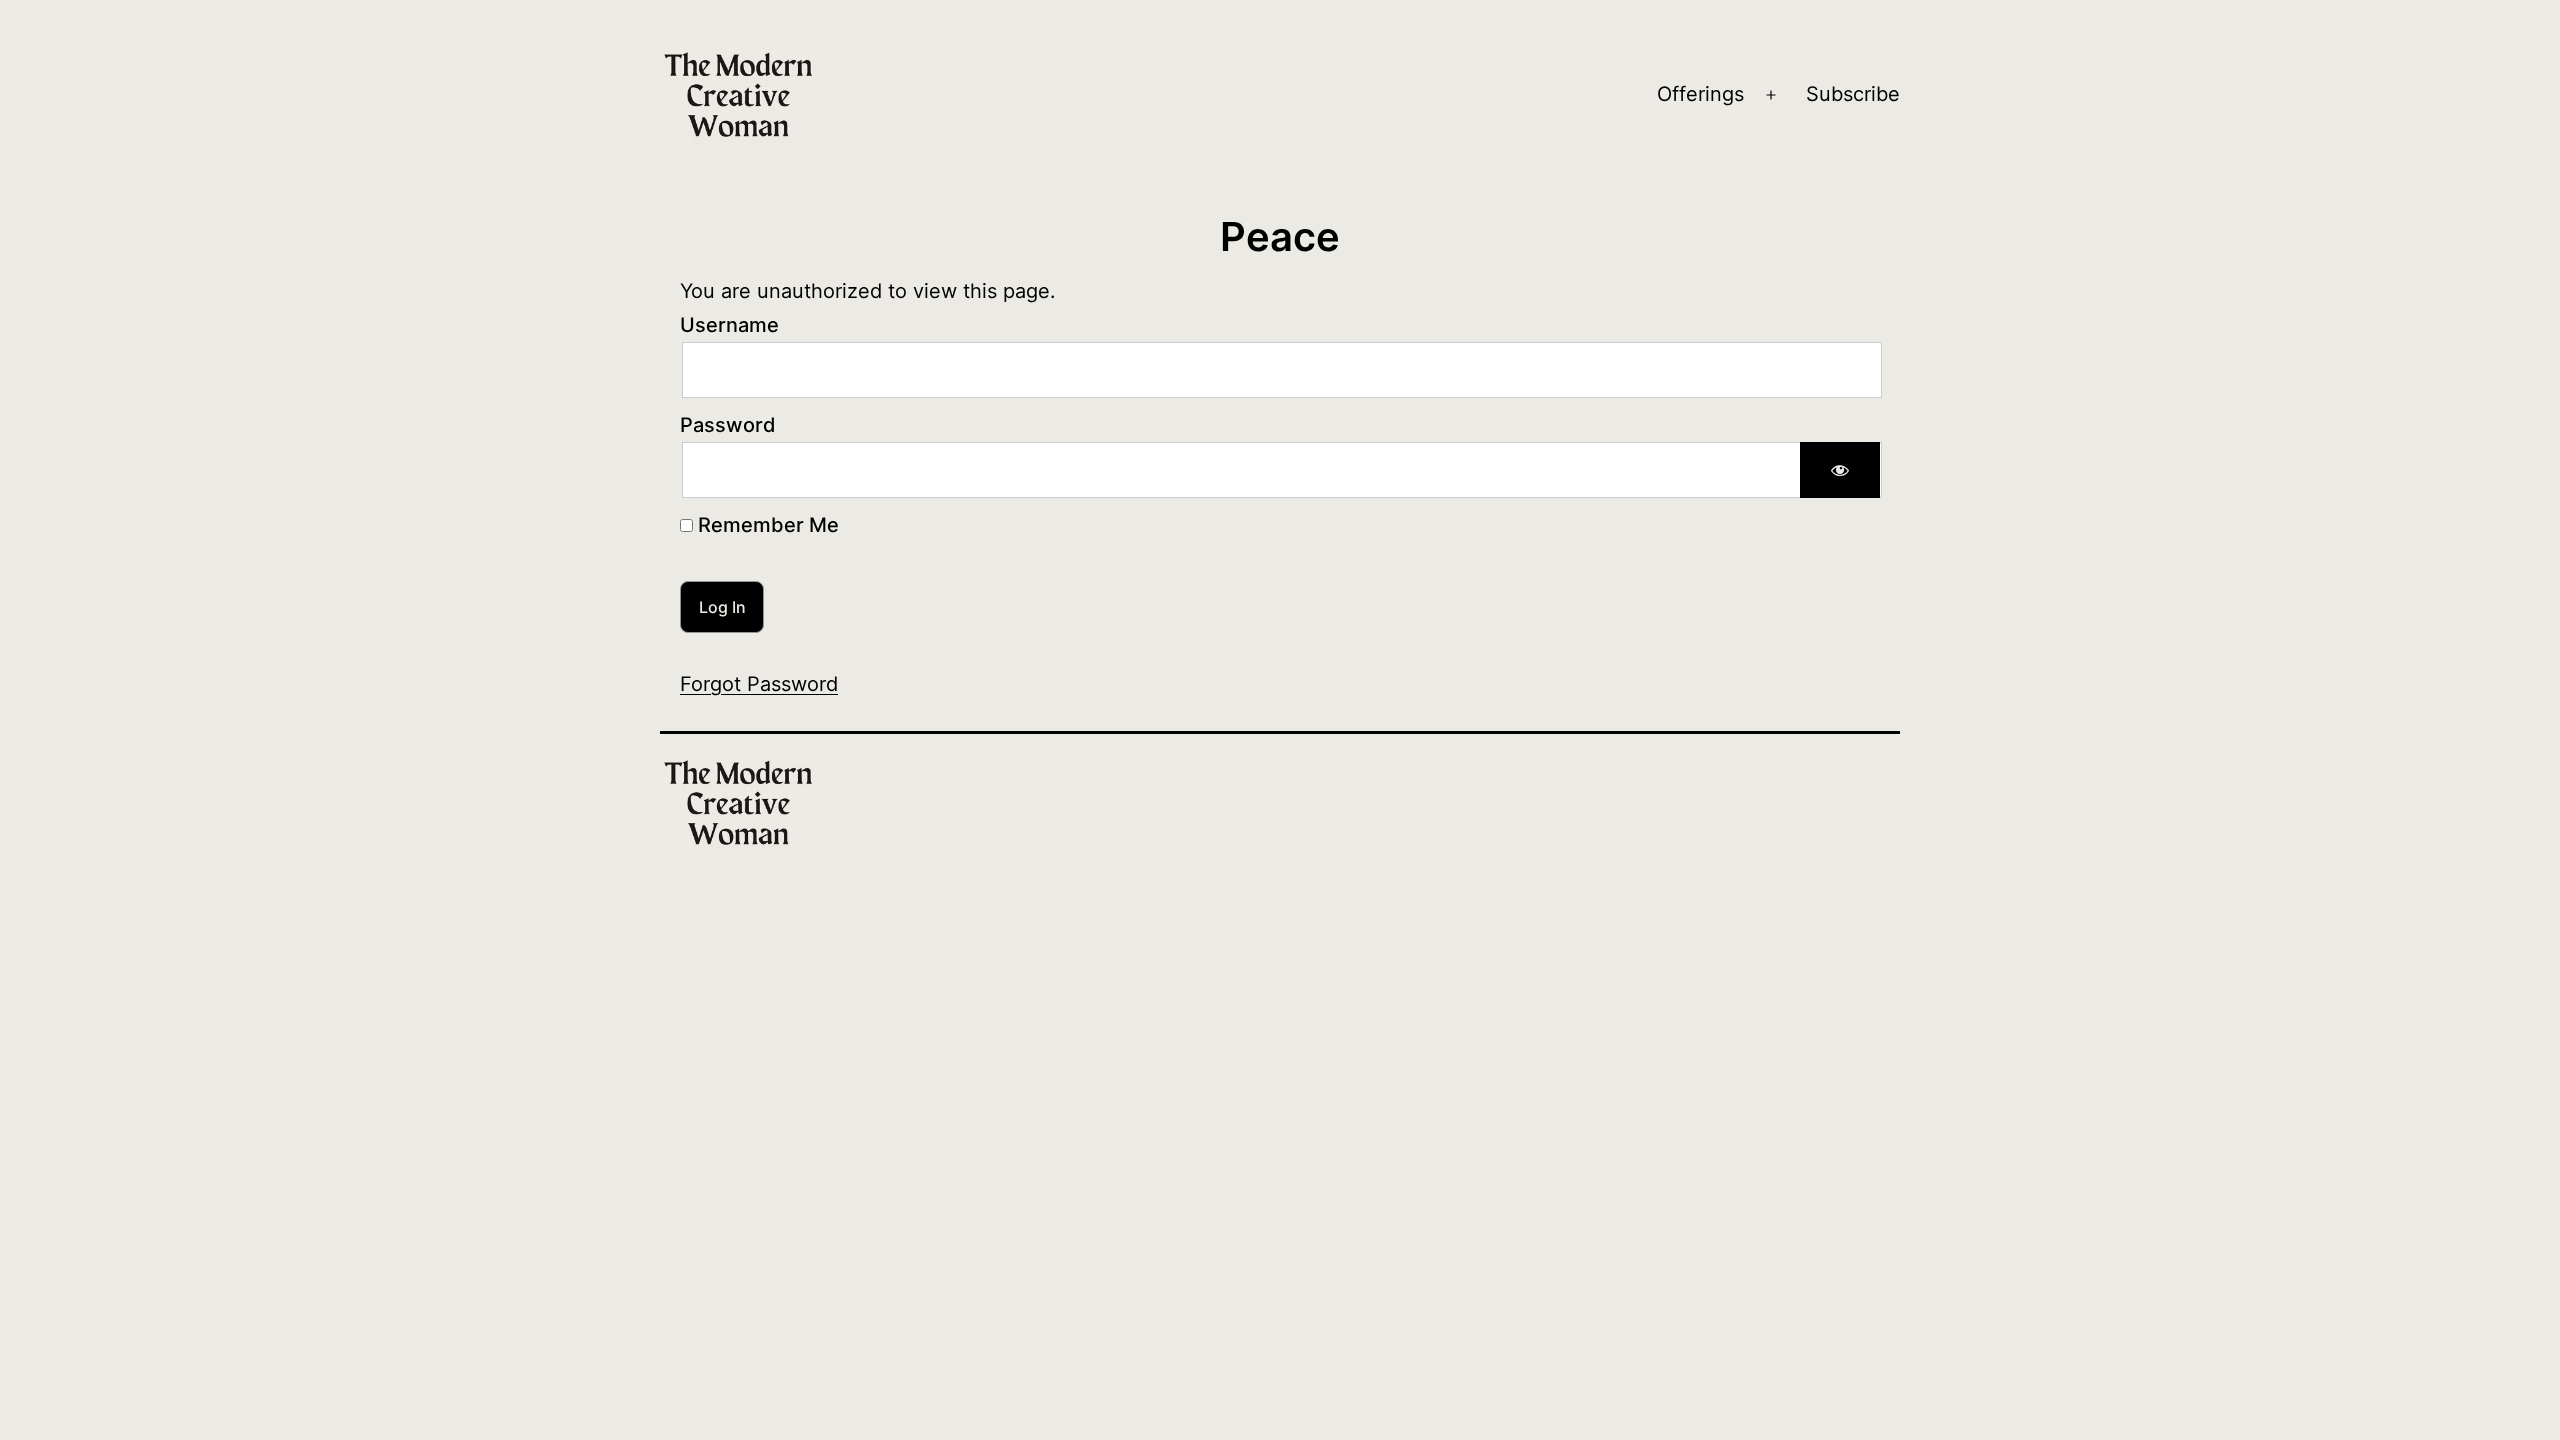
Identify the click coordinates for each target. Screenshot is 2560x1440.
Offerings (1700, 94)
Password (728, 425)
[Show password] (1840, 470)
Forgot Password (759, 684)
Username (729, 325)
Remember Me (766, 525)
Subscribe (1853, 94)
